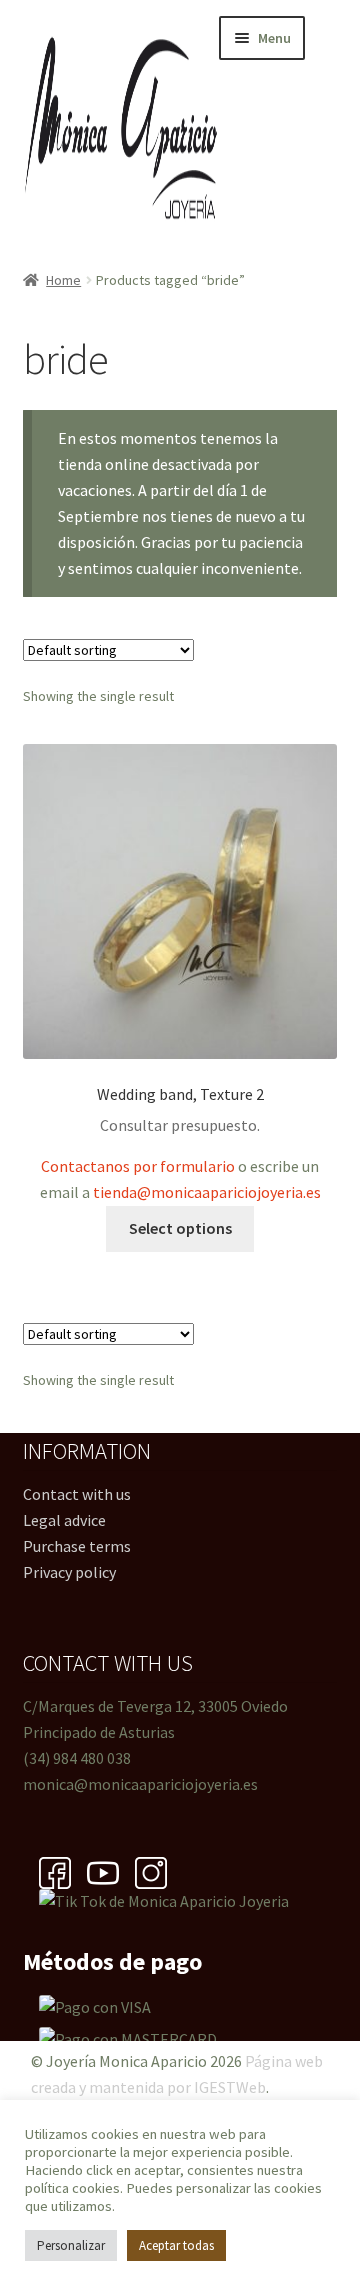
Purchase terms (77, 1546)
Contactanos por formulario (138, 1166)
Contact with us (77, 1494)
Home (63, 280)
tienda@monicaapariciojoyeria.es (207, 1192)
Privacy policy (69, 1572)
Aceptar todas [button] (176, 2245)
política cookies (72, 2188)
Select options (180, 1228)
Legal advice (64, 1520)
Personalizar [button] (71, 2245)
